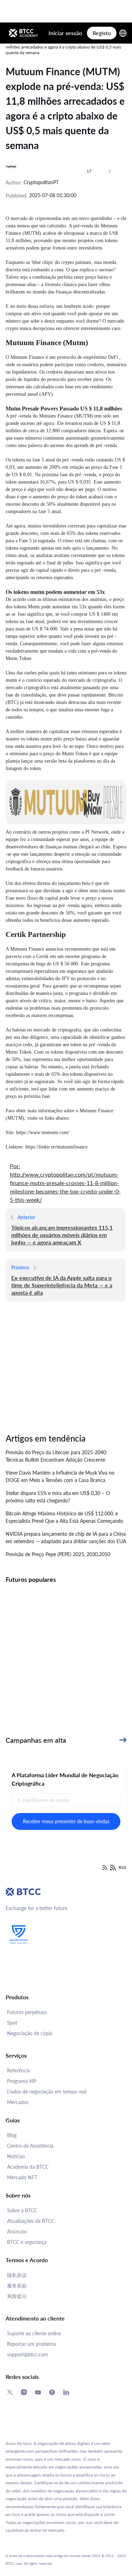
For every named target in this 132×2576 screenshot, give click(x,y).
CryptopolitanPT (41, 182)
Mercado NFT (22, 2177)
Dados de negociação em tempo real (47, 2092)
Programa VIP (22, 2081)
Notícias (16, 2156)
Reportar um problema (32, 2344)
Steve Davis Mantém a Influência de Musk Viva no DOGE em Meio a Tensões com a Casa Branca (60, 1476)
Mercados (18, 2102)
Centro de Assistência (30, 2146)
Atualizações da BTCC (31, 2221)
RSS (122, 1867)
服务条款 (17, 2286)
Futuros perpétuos (27, 2012)
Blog (12, 2135)
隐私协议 (17, 2275)
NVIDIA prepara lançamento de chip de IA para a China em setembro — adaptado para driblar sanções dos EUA (66, 1538)
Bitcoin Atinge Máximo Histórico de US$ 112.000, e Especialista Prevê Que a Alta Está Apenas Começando (64, 1517)
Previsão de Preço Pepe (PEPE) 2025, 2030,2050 (58, 1554)
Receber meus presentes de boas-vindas (66, 1821)
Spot (12, 2023)
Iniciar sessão (65, 33)
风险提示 (17, 2296)
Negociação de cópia (30, 2033)
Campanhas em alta (36, 1740)
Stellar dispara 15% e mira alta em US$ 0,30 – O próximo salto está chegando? (58, 1497)
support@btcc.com (28, 2354)
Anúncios (17, 2231)
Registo (102, 33)
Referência (18, 2070)
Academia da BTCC (28, 2167)
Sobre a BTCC (22, 2210)
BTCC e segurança (27, 2242)
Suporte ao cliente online (34, 2333)
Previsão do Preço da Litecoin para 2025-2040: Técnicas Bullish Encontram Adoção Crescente (56, 1456)
